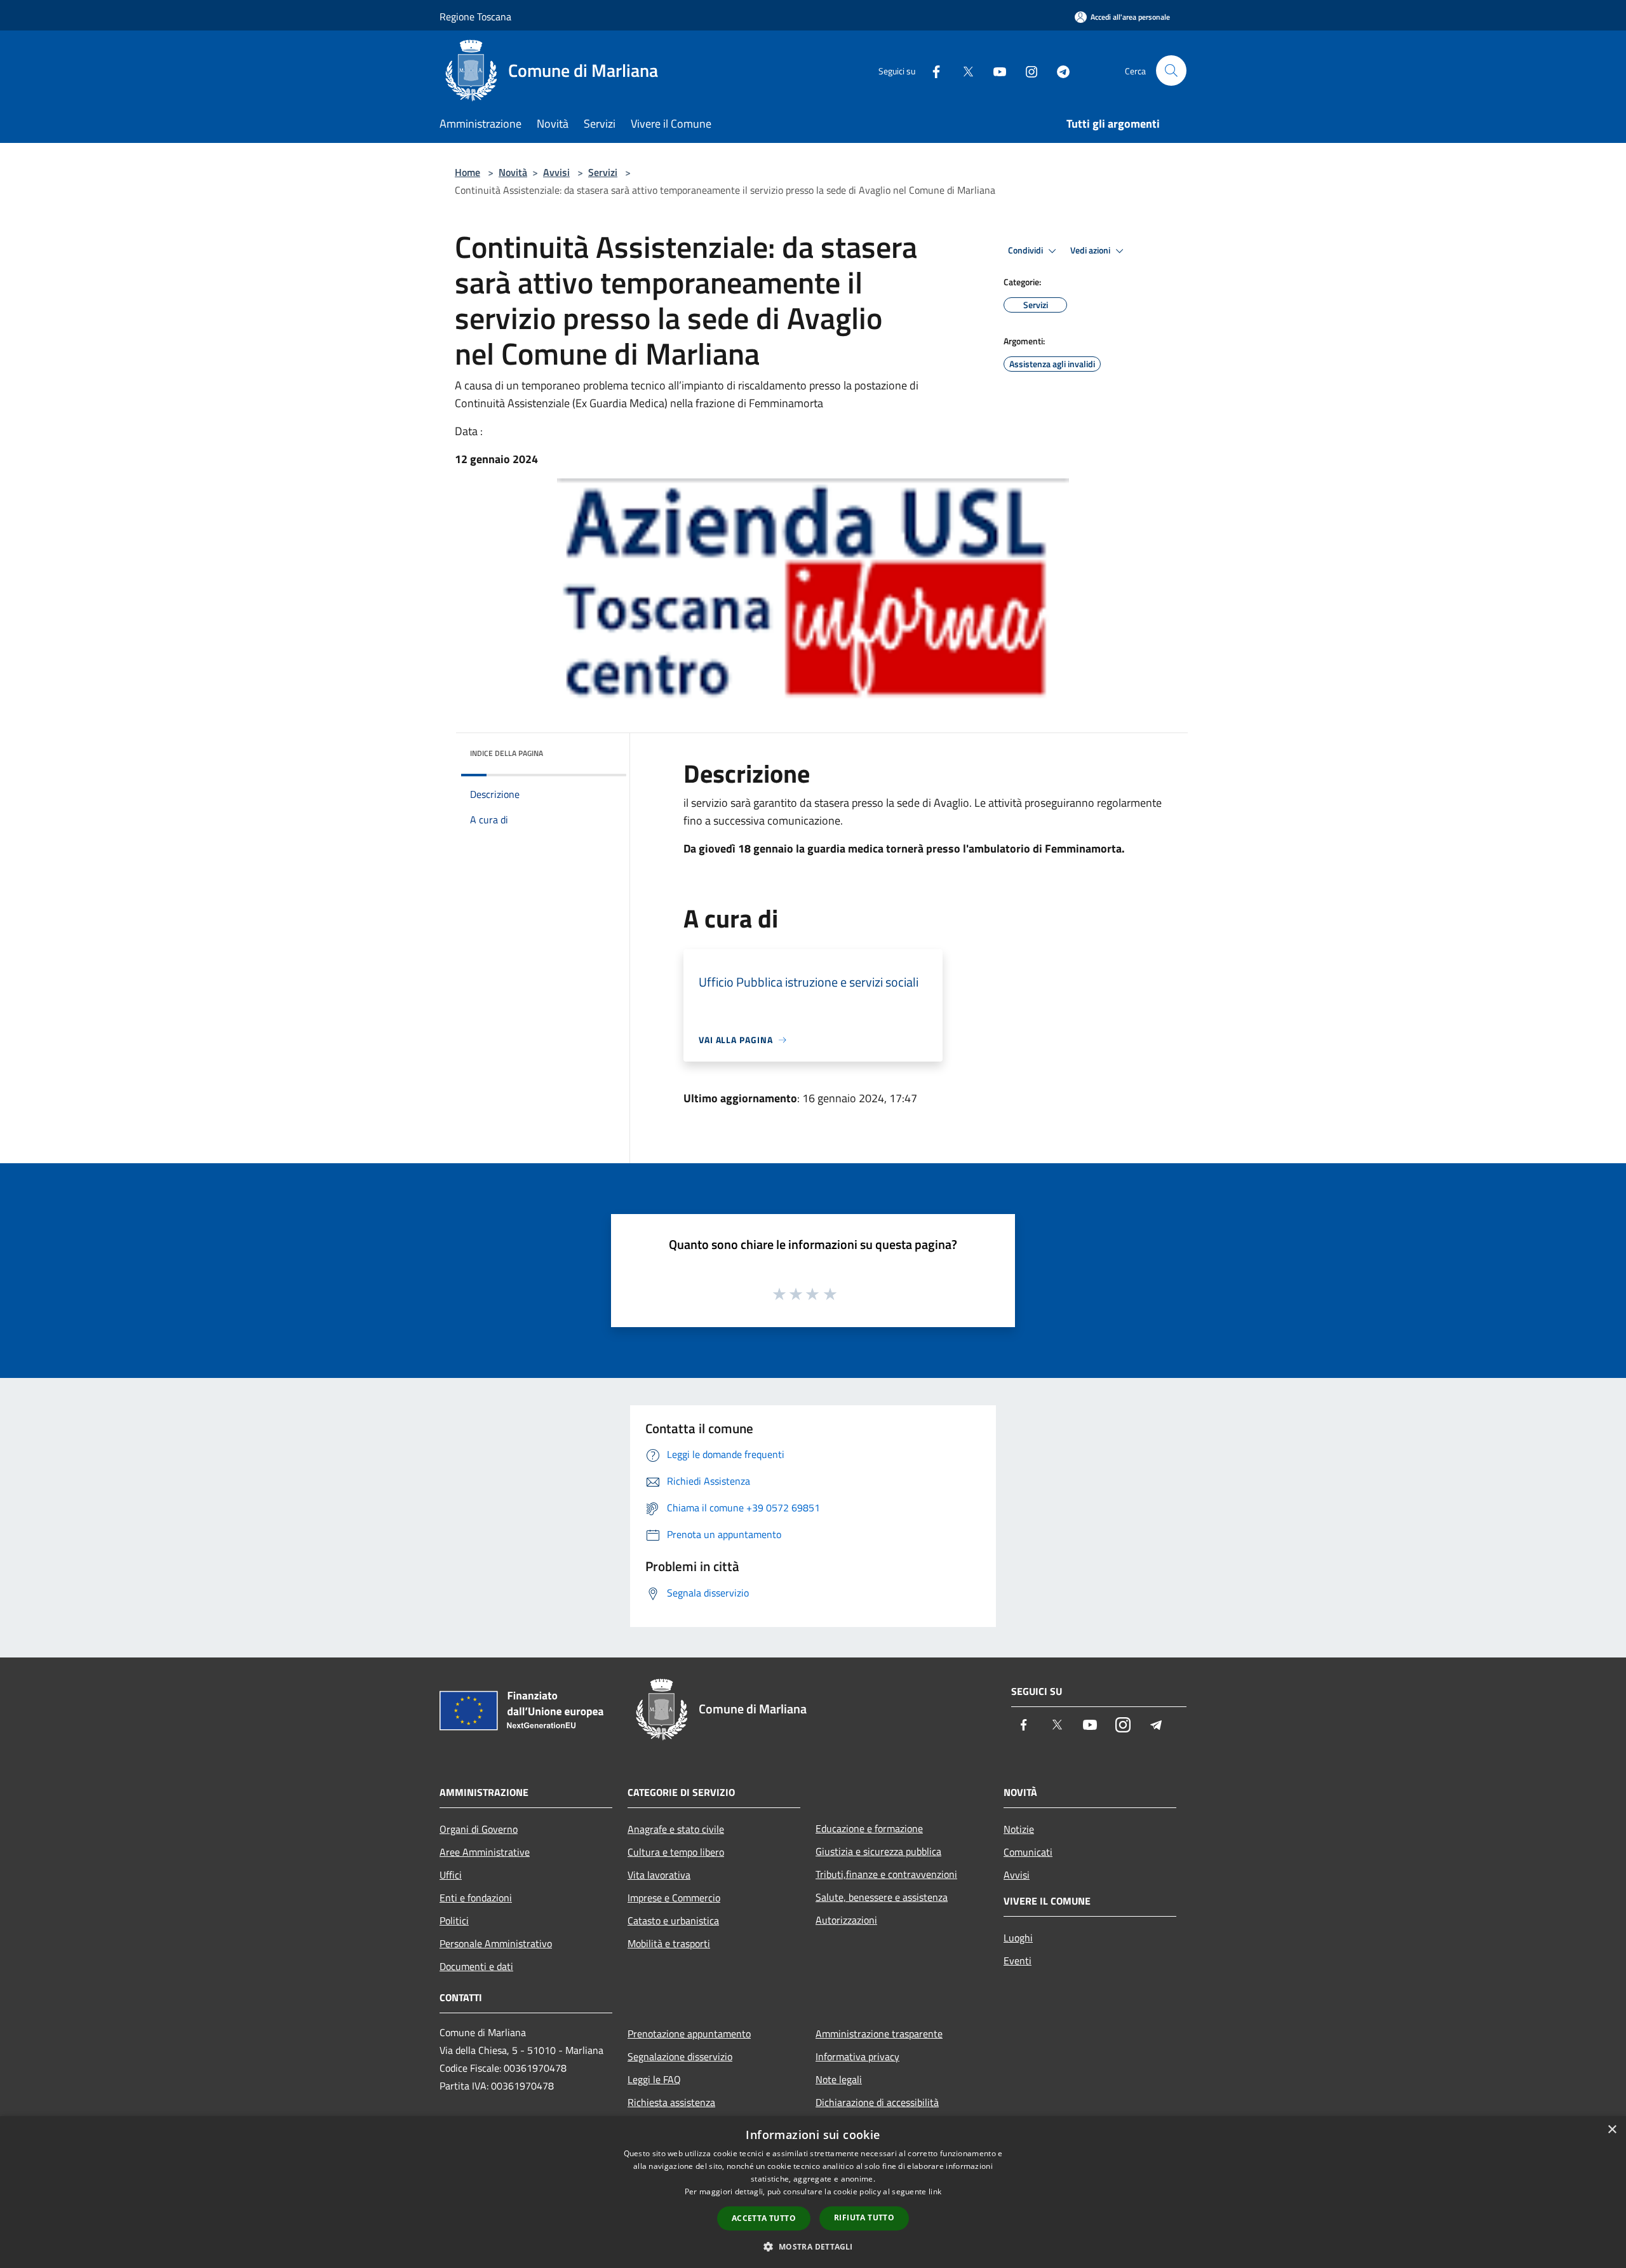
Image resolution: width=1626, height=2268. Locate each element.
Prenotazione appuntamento (689, 2034)
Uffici (451, 1875)
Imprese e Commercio (674, 1898)
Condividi (1026, 250)
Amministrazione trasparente (879, 2034)
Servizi (603, 172)
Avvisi (556, 172)
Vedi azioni (1091, 250)
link (935, 2191)
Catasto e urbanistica (673, 1920)
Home (467, 172)
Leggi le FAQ (654, 2079)
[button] (813, 2246)
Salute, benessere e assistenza (882, 1897)
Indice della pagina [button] (507, 753)
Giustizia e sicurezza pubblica (878, 1851)
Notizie (1019, 1829)
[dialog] (813, 2192)
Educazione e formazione (869, 1828)
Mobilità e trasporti (669, 1943)
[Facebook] (931, 70)
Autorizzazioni (846, 1920)
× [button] (1612, 2130)
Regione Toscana (475, 17)
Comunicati (1028, 1852)
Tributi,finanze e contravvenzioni (886, 1874)
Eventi (1018, 1961)
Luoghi (1018, 1938)
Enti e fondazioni (476, 1898)
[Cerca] (1171, 71)
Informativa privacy (857, 2056)
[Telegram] (1058, 70)
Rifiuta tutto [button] (864, 2217)
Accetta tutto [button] (764, 2218)
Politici (454, 1920)
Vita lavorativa (659, 1875)
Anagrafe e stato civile (676, 1829)
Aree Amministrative (485, 1852)
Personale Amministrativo (496, 1943)
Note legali (839, 2079)
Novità (513, 172)
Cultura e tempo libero (676, 1852)
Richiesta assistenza (671, 2102)
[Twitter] (963, 70)
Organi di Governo (479, 1829)
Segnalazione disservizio (680, 2056)
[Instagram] (1026, 70)
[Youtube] (995, 70)
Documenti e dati (476, 1966)
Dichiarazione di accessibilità (877, 2102)
